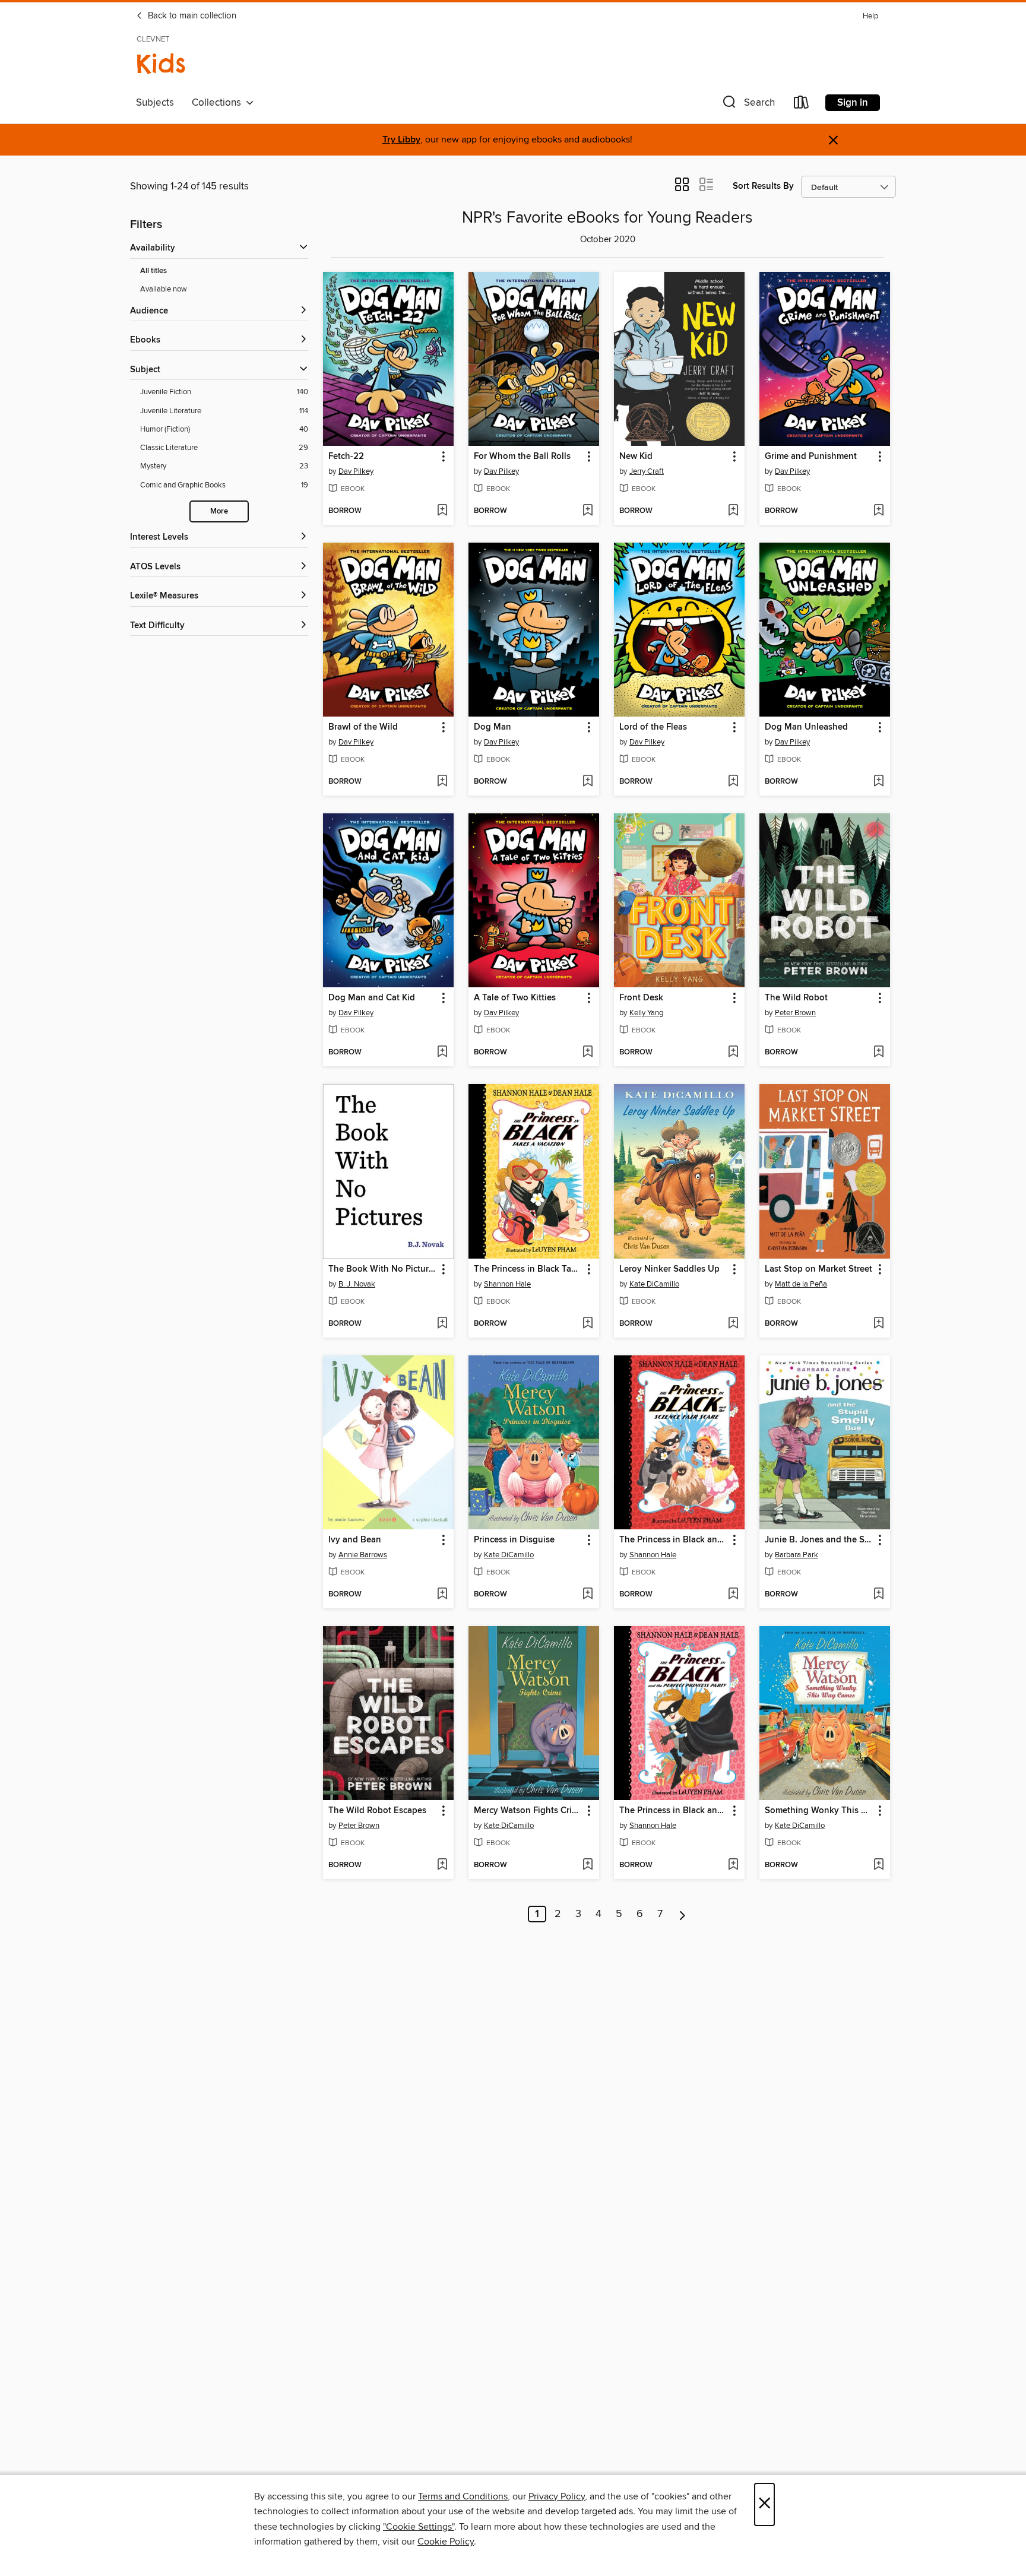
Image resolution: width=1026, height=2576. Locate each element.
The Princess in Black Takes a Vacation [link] (528, 1269)
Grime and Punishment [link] (811, 457)
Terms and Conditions (463, 2496)
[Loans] (802, 105)
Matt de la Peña (801, 1284)
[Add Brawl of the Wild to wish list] (442, 782)
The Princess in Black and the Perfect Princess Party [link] (674, 1811)
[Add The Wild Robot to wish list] (878, 1053)
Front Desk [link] (641, 998)
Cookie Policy (446, 2542)
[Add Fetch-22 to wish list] (442, 511)
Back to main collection (191, 16)
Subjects (155, 103)
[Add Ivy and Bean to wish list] (442, 1595)
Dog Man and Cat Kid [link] (372, 998)
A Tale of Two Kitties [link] (515, 998)
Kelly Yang (646, 1013)
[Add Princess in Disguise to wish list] (588, 1595)
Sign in (853, 103)
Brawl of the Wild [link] (363, 727)
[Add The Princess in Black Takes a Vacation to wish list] (588, 1324)
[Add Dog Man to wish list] (588, 782)
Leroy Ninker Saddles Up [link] (669, 1269)
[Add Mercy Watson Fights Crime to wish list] (588, 1865)
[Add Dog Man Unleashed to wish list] (878, 782)
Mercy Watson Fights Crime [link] (528, 1811)
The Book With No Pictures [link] (383, 1269)
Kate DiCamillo (654, 1284)
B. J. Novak (357, 1284)
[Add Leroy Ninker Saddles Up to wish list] (733, 1324)
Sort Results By (763, 186)
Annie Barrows (363, 1555)
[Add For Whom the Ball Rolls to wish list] (588, 511)
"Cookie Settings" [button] (419, 2527)
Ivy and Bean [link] (355, 1540)
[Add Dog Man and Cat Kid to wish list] (442, 1053)
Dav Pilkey (356, 471)
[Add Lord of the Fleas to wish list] (733, 782)
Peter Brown (795, 1013)
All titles (153, 271)
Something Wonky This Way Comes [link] (819, 1811)
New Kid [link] (636, 457)
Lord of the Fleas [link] (653, 727)
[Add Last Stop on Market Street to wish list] (878, 1324)
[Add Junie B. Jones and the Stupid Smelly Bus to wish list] (878, 1595)
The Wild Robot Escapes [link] (377, 1811)
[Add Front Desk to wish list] (733, 1053)
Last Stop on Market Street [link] (818, 1269)
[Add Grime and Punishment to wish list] (878, 511)
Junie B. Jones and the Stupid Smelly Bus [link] (819, 1540)
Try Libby (401, 140)
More (219, 511)
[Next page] (683, 1914)
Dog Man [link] (493, 727)
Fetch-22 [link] (346, 457)
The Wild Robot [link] (796, 998)
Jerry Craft (647, 471)
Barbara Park (797, 1555)
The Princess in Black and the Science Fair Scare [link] (674, 1540)
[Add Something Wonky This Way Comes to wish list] (878, 1865)
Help (870, 16)
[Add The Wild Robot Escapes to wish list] (442, 1865)
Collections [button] (219, 103)
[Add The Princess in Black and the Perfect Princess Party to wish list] (733, 1865)
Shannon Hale (507, 1284)
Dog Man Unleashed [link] (806, 727)
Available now (164, 289)
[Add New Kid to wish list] (733, 511)
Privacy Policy (557, 2496)
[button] (748, 105)
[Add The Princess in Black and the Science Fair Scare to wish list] (733, 1595)
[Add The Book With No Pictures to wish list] (442, 1324)
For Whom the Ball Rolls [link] (522, 457)
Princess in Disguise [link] (514, 1540)
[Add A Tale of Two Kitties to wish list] (588, 1053)
